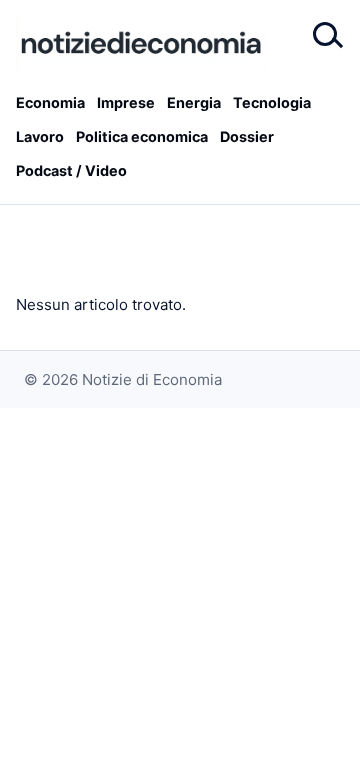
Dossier (247, 136)
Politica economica (142, 136)
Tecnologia (272, 102)
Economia (50, 102)
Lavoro (40, 136)
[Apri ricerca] (326, 36)
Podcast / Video (71, 170)
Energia (194, 102)
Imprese (126, 102)
